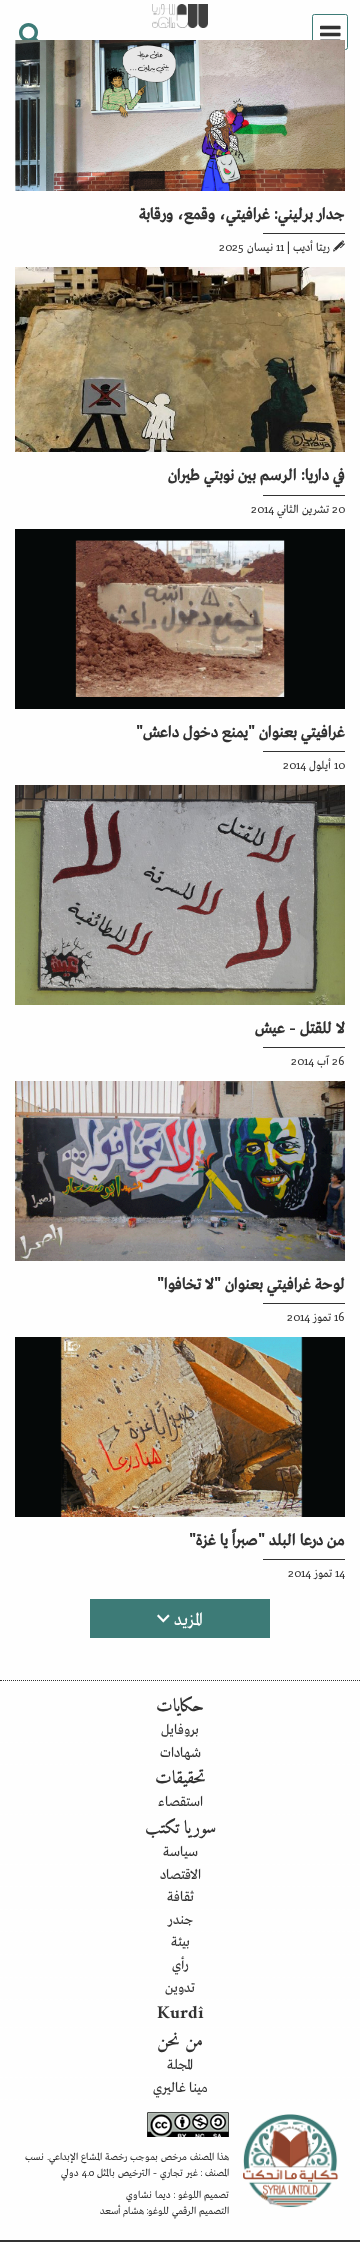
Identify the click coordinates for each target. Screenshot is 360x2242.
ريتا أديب (311, 246)
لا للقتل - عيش (300, 1026)
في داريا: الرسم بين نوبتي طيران (256, 473)
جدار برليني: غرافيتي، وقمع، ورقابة (242, 212)
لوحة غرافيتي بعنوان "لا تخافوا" (251, 1282)
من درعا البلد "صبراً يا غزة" (267, 1538)
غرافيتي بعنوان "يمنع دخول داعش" (240, 730)
